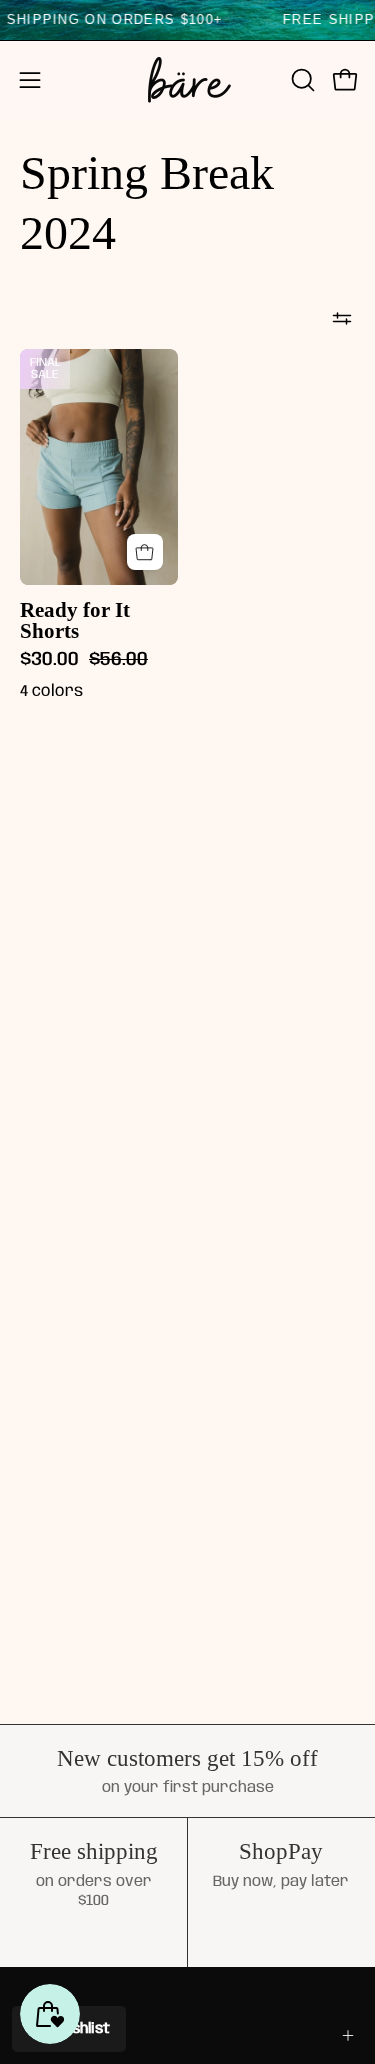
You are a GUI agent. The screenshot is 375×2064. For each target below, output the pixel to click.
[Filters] (342, 319)
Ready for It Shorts (75, 621)
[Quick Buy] (145, 552)
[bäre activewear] (188, 80)
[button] (301, 80)
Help (37, 2035)
